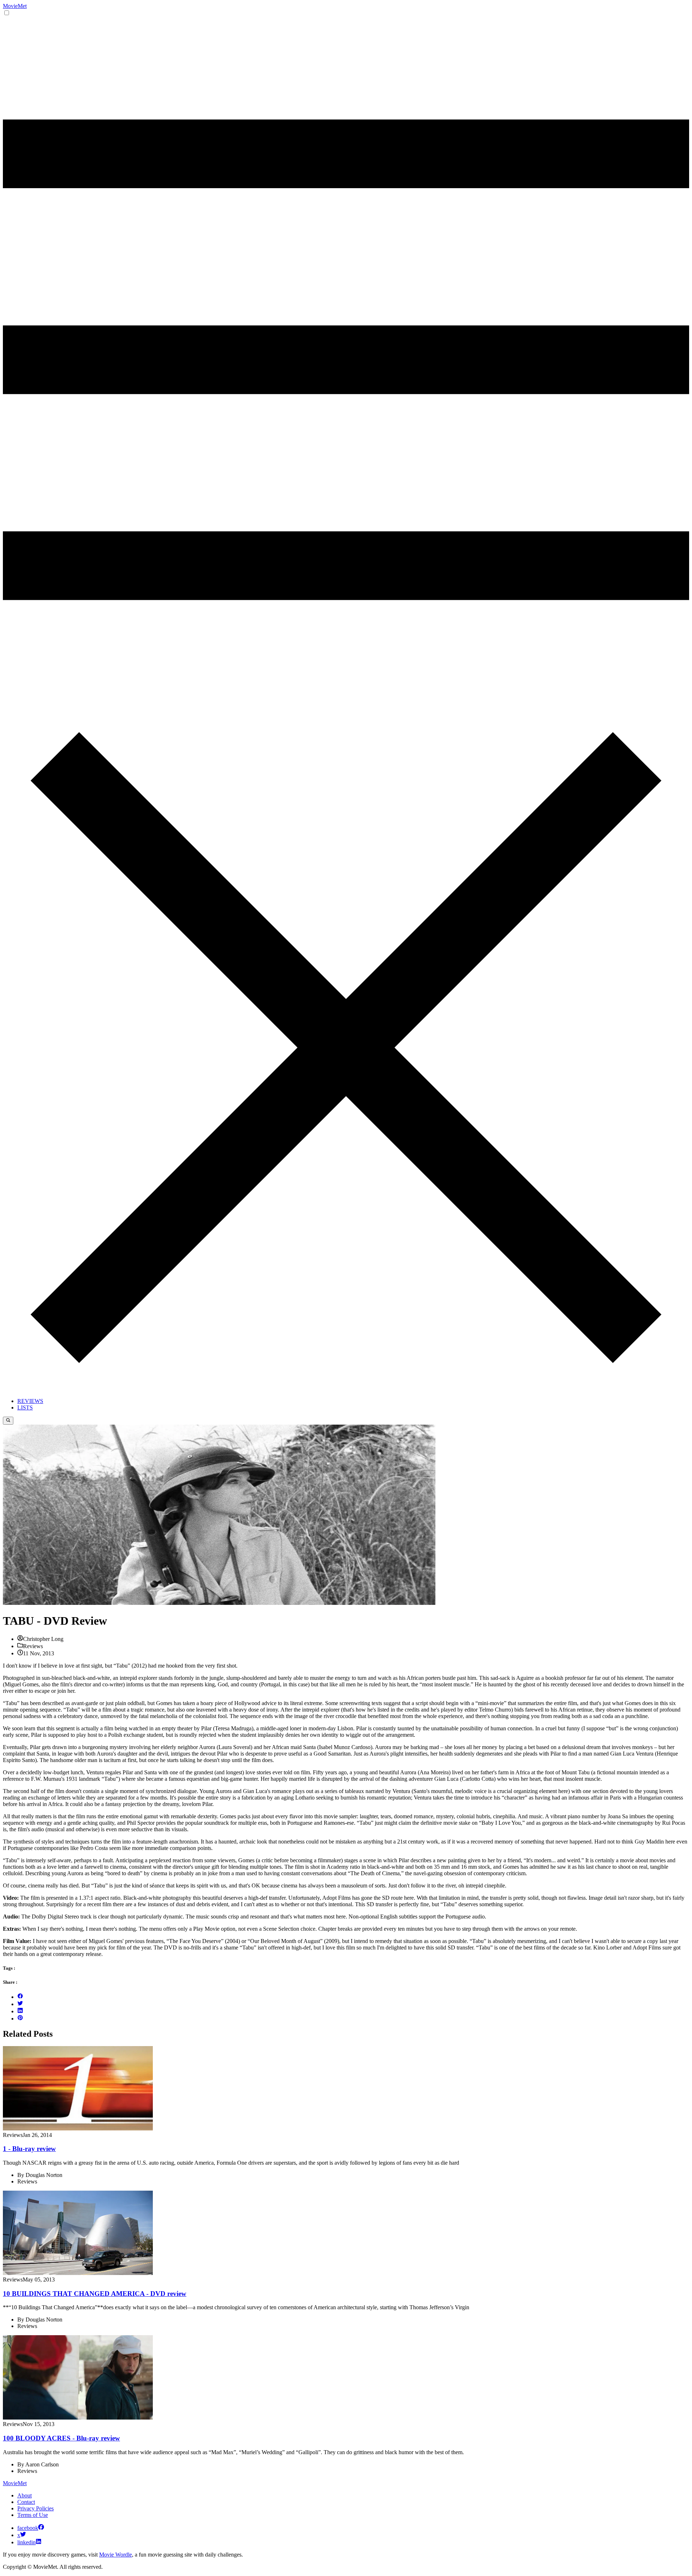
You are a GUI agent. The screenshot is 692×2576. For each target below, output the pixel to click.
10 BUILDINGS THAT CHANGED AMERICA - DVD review (95, 2294)
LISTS (25, 1407)
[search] (8, 1421)
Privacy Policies (36, 2508)
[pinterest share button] (20, 2019)
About (25, 2495)
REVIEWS (30, 1401)
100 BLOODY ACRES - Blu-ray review (61, 2438)
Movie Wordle (116, 2555)
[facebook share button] (20, 1997)
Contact (26, 2502)
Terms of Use (33, 2515)
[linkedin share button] (20, 2011)
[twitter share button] (20, 2004)
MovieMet (15, 6)
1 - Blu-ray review (29, 2149)
